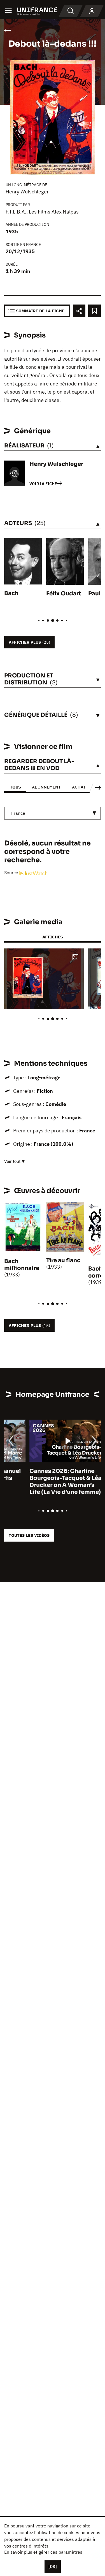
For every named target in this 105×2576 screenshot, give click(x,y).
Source (12, 873)
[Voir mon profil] (92, 11)
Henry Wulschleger (27, 192)
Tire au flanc (63, 1260)
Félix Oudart (64, 594)
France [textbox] (18, 813)
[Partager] (79, 311)
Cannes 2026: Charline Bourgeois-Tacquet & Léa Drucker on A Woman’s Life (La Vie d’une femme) (40, 1482)
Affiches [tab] (53, 937)
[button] (75, 958)
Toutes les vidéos (29, 1535)
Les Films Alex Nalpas (54, 212)
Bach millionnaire (22, 1265)
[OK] (53, 2567)
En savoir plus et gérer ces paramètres (43, 2552)
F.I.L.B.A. (16, 212)
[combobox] (53, 813)
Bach (11, 593)
